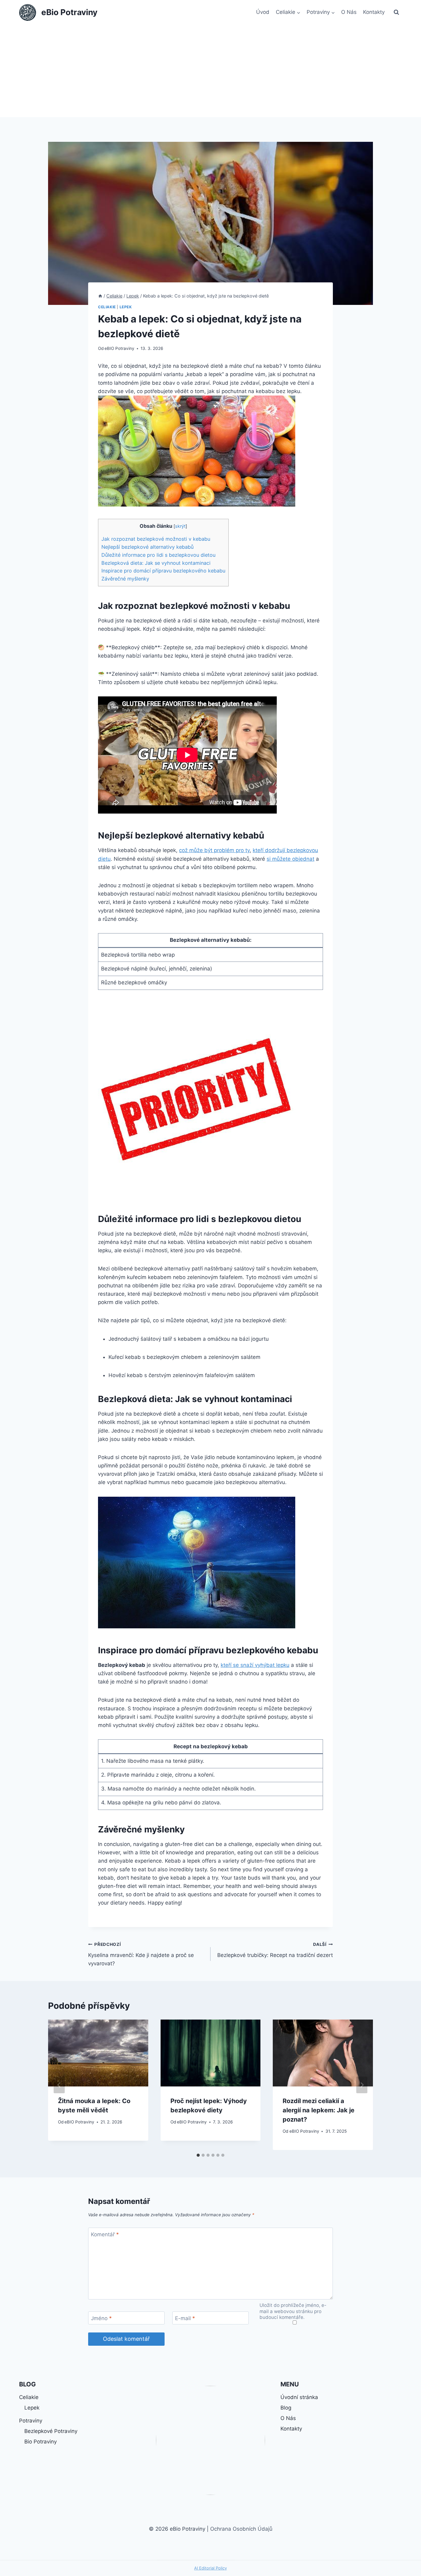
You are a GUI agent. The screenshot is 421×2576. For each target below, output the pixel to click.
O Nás (349, 12)
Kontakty (374, 12)
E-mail (185, 2318)
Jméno (101, 2318)
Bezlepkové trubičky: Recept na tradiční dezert (275, 1950)
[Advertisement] (211, 71)
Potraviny (31, 2421)
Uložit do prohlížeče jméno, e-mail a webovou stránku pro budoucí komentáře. (293, 2311)
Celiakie (107, 307)
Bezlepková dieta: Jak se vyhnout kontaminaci (156, 563)
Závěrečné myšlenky (125, 579)
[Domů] (100, 296)
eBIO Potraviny (119, 348)
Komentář (105, 2234)
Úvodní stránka (299, 2397)
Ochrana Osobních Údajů (241, 2529)
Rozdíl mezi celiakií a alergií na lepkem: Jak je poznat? (319, 2110)
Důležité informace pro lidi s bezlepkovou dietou (158, 555)
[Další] (362, 2085)
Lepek (126, 307)
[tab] (198, 2155)
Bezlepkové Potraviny (51, 2431)
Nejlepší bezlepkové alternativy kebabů (147, 547)
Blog (286, 2408)
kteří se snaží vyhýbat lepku (255, 1665)
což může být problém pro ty (214, 850)
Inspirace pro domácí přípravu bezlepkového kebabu (163, 571)
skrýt (180, 526)
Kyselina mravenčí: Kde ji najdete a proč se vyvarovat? (141, 1954)
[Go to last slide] (59, 2085)
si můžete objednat (290, 859)
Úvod (263, 12)
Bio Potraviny (41, 2442)
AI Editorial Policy (211, 2568)
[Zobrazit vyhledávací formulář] (396, 12)
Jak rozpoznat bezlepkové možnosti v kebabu (156, 539)
